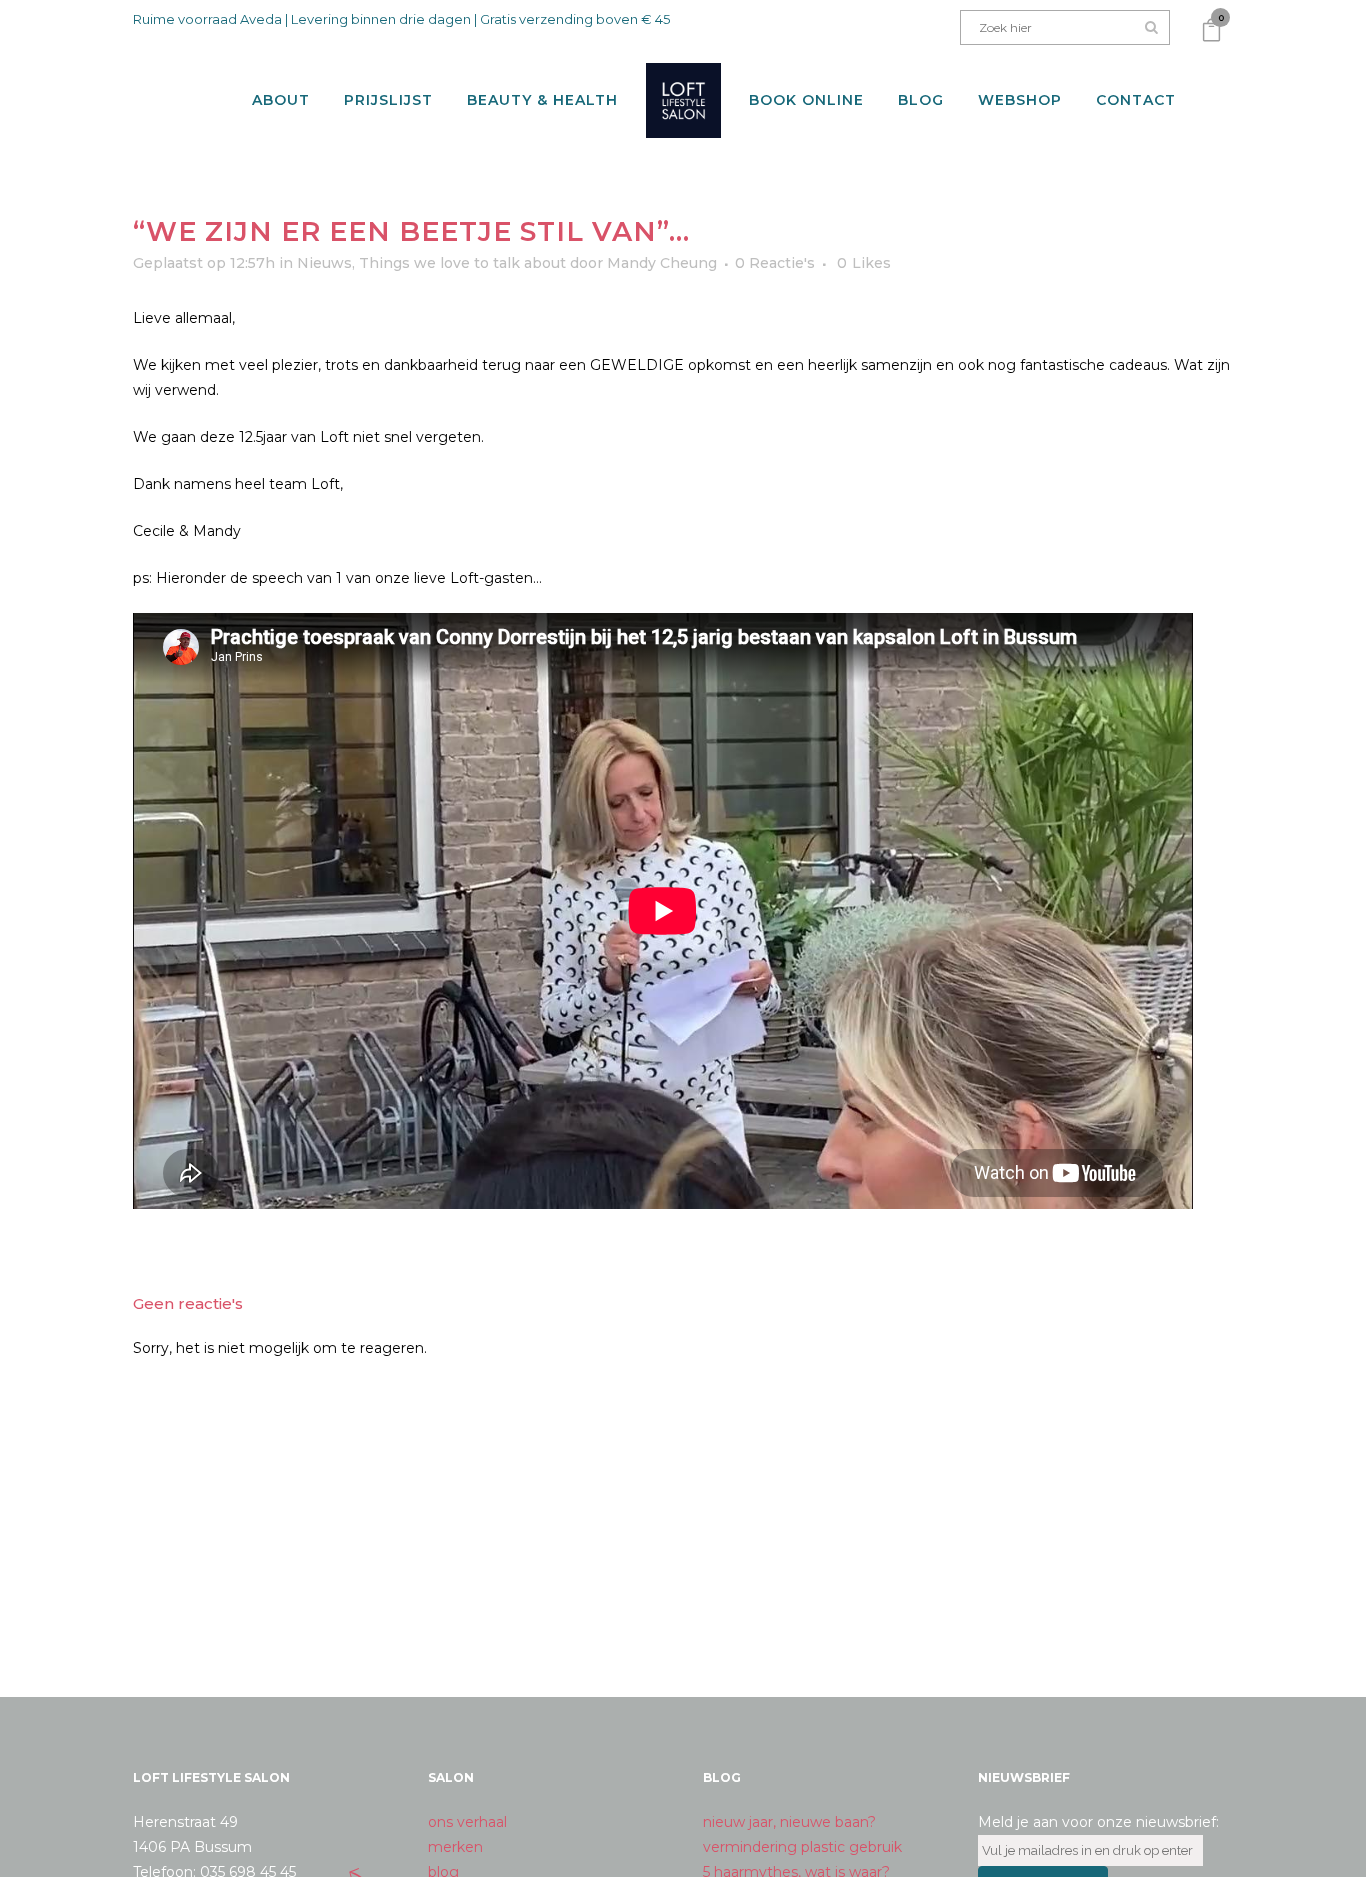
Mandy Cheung (662, 263)
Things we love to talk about (462, 263)
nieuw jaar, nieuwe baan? (789, 1822)
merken (455, 1847)
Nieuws (324, 263)
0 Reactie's (775, 263)
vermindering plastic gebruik (802, 1847)
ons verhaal (467, 1822)
